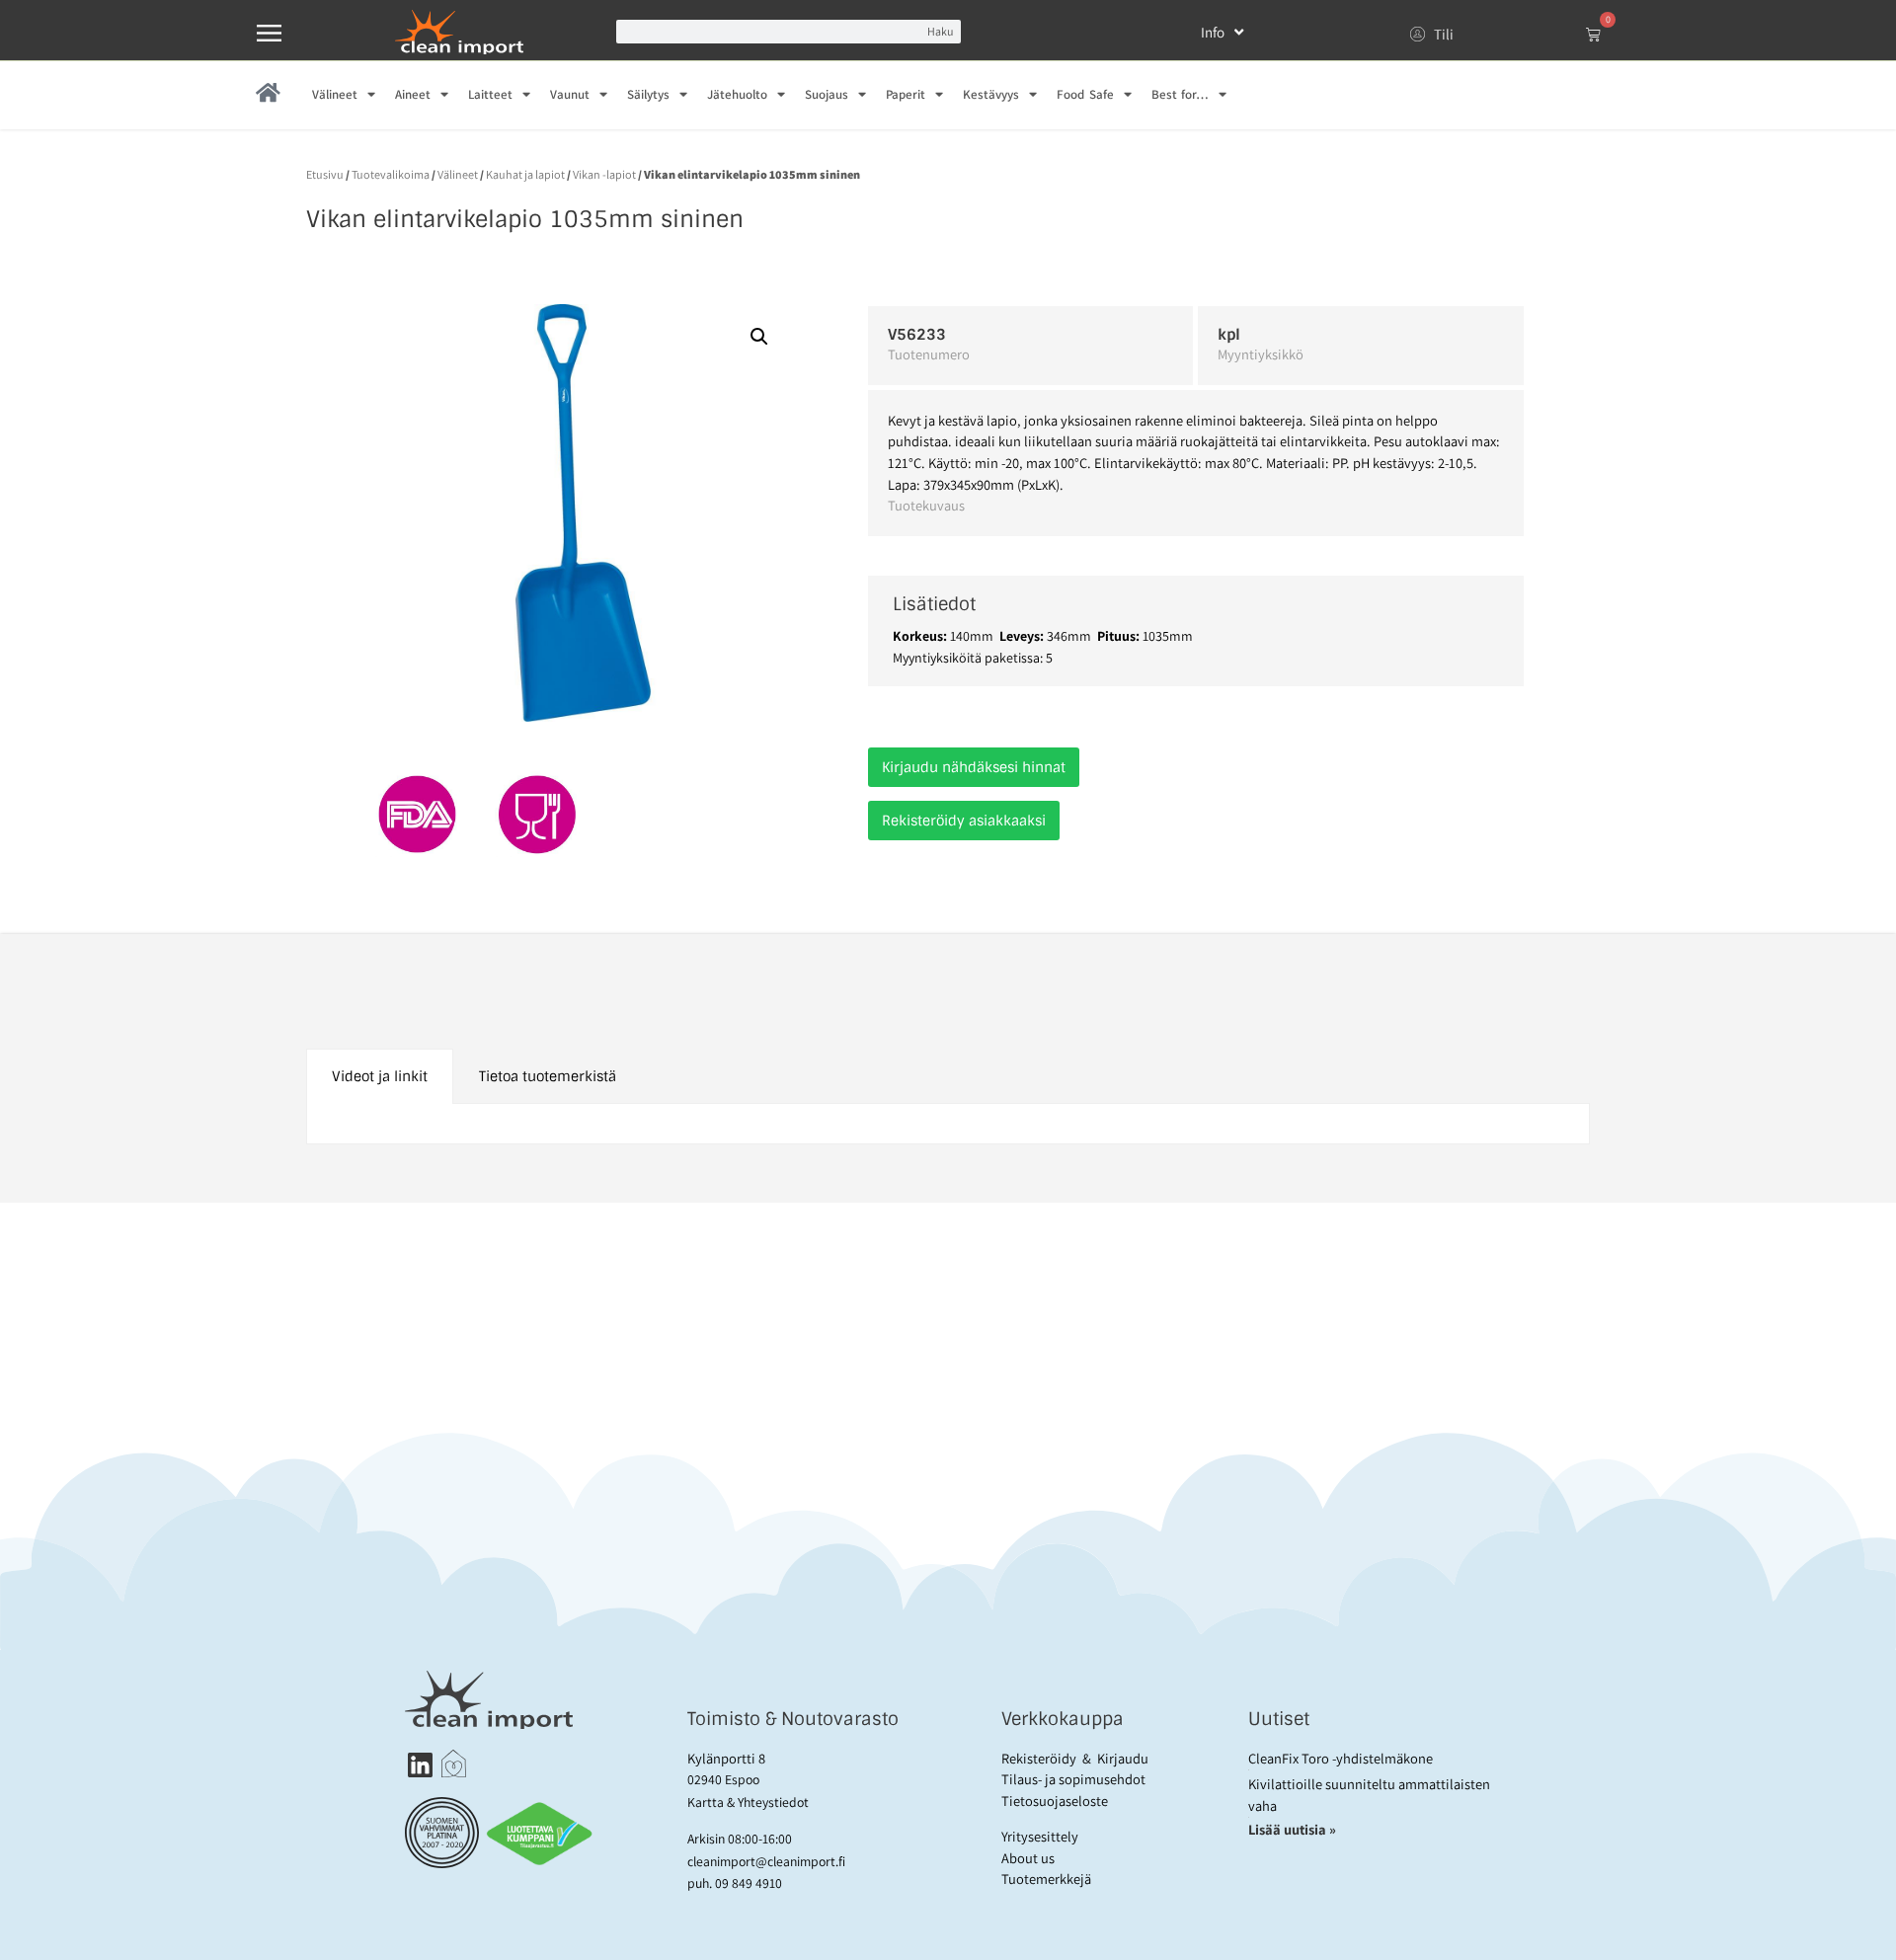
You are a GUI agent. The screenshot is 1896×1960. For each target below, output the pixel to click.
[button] (759, 337)
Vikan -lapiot (604, 174)
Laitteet (490, 94)
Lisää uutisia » (1294, 1829)
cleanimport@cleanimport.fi (766, 1861)
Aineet (413, 94)
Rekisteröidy (1039, 1758)
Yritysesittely (1040, 1836)
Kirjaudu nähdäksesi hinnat (974, 767)
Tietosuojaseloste (1055, 1801)
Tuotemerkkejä (1046, 1879)
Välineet (335, 94)
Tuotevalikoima (391, 174)
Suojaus (827, 94)
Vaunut (570, 94)
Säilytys (648, 94)
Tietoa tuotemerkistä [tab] (548, 1076)
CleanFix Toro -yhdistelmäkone (1341, 1758)
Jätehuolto (737, 94)
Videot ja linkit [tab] (380, 1076)
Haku (940, 31)
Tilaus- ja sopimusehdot (1073, 1779)
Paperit (906, 94)
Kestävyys (991, 94)
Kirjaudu (1123, 1758)
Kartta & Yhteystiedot (748, 1802)
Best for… (1180, 94)
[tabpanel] (948, 1124)
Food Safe (1085, 94)
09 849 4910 (749, 1883)
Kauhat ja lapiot (525, 174)
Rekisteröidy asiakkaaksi (964, 821)
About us (1028, 1858)
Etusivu (325, 174)
